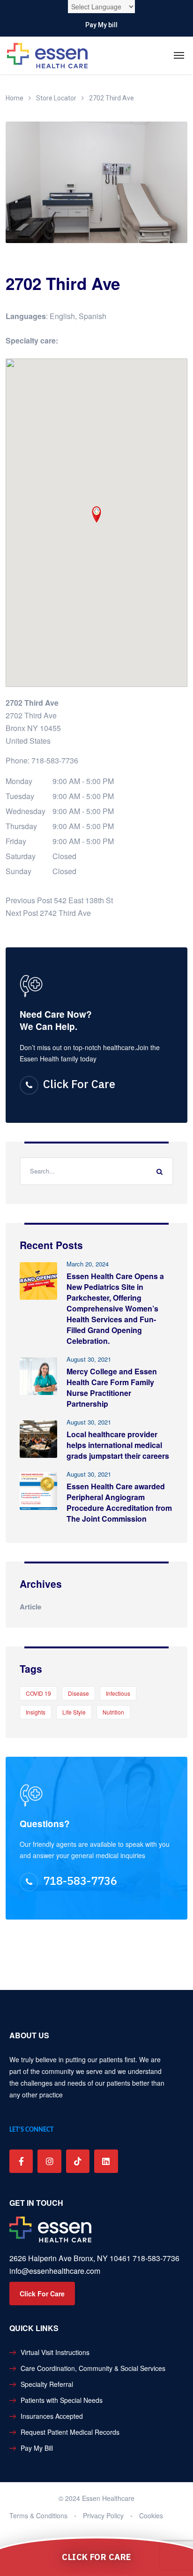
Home (15, 98)
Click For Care (79, 1084)
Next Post (22, 913)
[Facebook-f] (21, 2161)
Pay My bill (101, 25)
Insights (36, 1712)
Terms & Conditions (38, 2515)
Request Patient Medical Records (70, 2432)
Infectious (118, 1693)
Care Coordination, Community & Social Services (93, 2368)
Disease (78, 1693)
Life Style (74, 1712)
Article (30, 1607)
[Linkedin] (106, 2161)
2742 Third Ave (65, 913)
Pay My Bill (37, 2448)
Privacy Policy (103, 2515)
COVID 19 (38, 1693)
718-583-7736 (55, 760)
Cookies (151, 2515)
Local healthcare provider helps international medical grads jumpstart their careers (118, 1445)
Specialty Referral (47, 2384)
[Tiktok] (78, 2161)
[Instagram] (49, 2161)
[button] (96, 514)
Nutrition (113, 1712)
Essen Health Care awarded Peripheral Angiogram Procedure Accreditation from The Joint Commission (119, 1502)
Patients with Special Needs (62, 2400)
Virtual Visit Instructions (55, 2352)
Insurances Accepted (52, 2416)
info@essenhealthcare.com (55, 2271)
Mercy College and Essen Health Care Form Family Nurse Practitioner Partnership (112, 1387)
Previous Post (29, 900)
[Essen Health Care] (47, 56)
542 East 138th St (83, 900)
